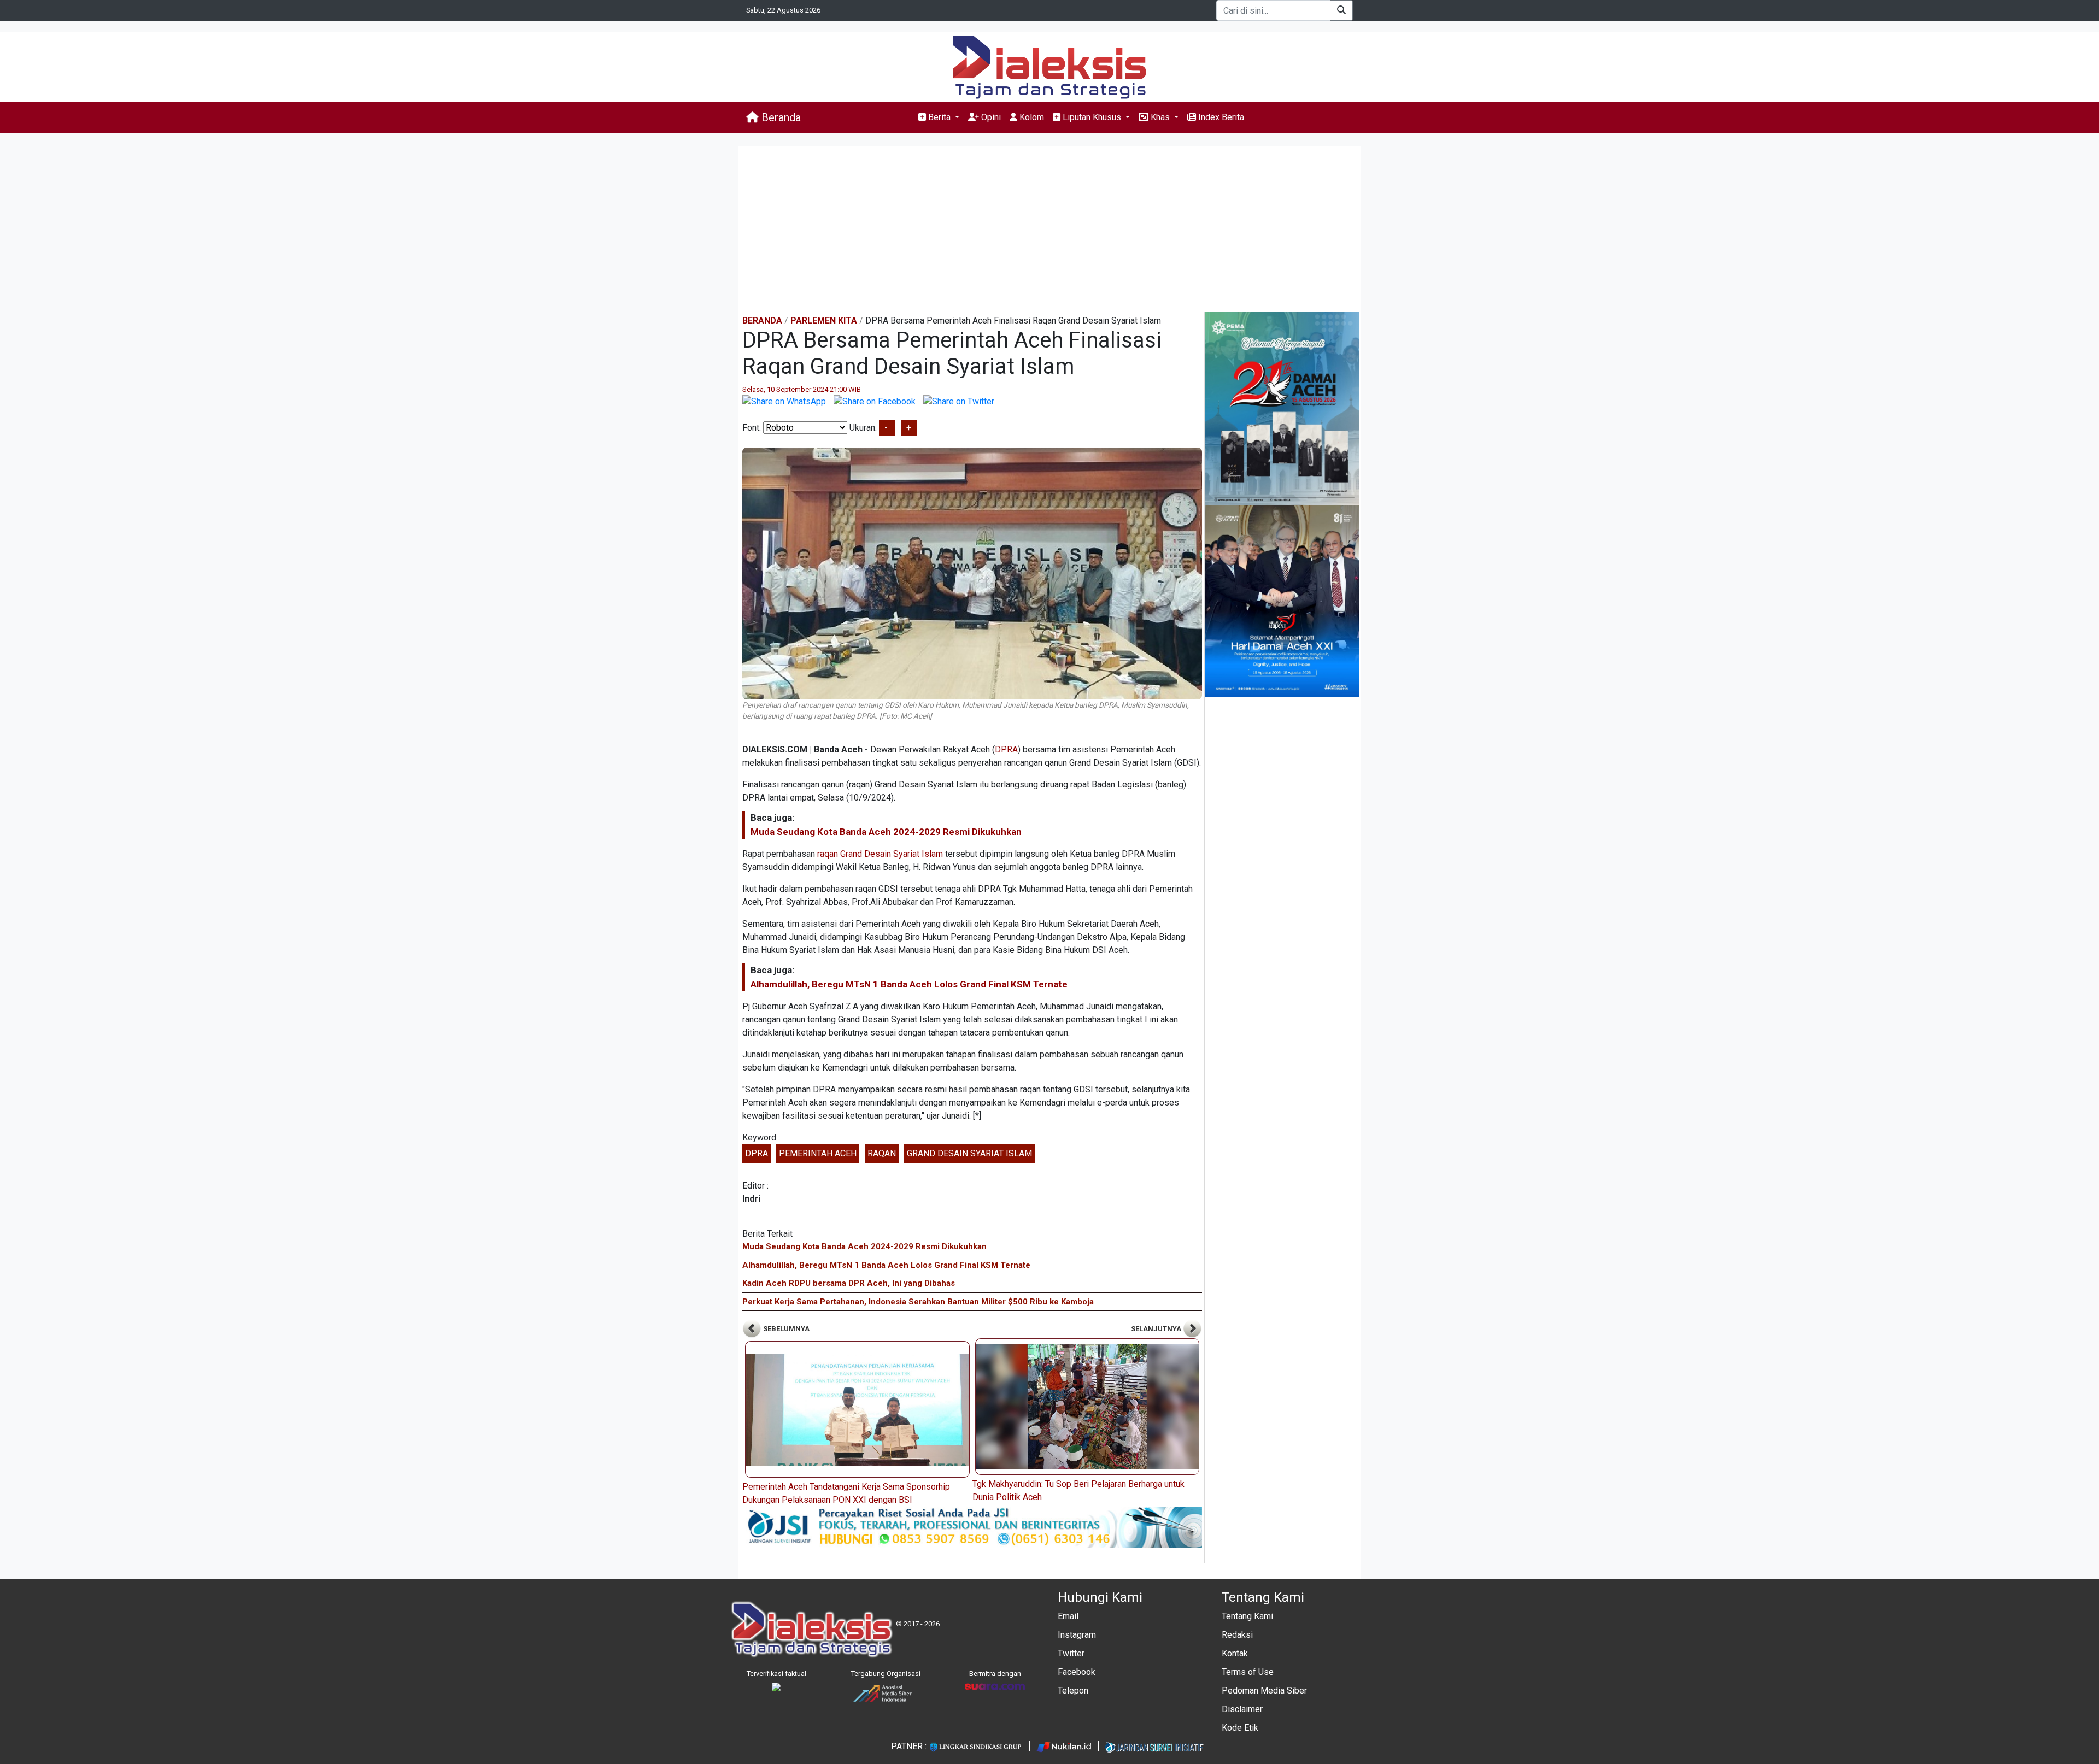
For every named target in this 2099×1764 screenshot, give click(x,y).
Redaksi (1237, 1635)
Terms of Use (1248, 1672)
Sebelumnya (785, 1329)
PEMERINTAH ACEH (818, 1153)
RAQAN (882, 1153)
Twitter (1071, 1653)
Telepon (1073, 1690)
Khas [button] (1160, 117)
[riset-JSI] (972, 1527)
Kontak (1235, 1653)
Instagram (1077, 1635)
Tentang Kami (1247, 1616)
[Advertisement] (1049, 230)
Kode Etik (1240, 1728)
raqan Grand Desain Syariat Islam (880, 854)
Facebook (1077, 1672)
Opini (990, 117)
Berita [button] (939, 117)
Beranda (780, 117)
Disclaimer (1242, 1709)
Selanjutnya (1157, 1329)
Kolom (1031, 117)
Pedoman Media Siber (1264, 1690)
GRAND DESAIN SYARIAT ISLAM (969, 1153)
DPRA (1006, 749)
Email (1068, 1616)
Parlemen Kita (824, 321)
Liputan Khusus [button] (1092, 117)
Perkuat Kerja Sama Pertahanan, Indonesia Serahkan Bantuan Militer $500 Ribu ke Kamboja (918, 1302)
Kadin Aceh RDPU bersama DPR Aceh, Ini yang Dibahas (849, 1283)
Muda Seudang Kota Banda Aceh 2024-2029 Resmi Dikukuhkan (886, 832)
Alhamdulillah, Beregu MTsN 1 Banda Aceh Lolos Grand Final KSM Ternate (909, 984)
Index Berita (1220, 117)
